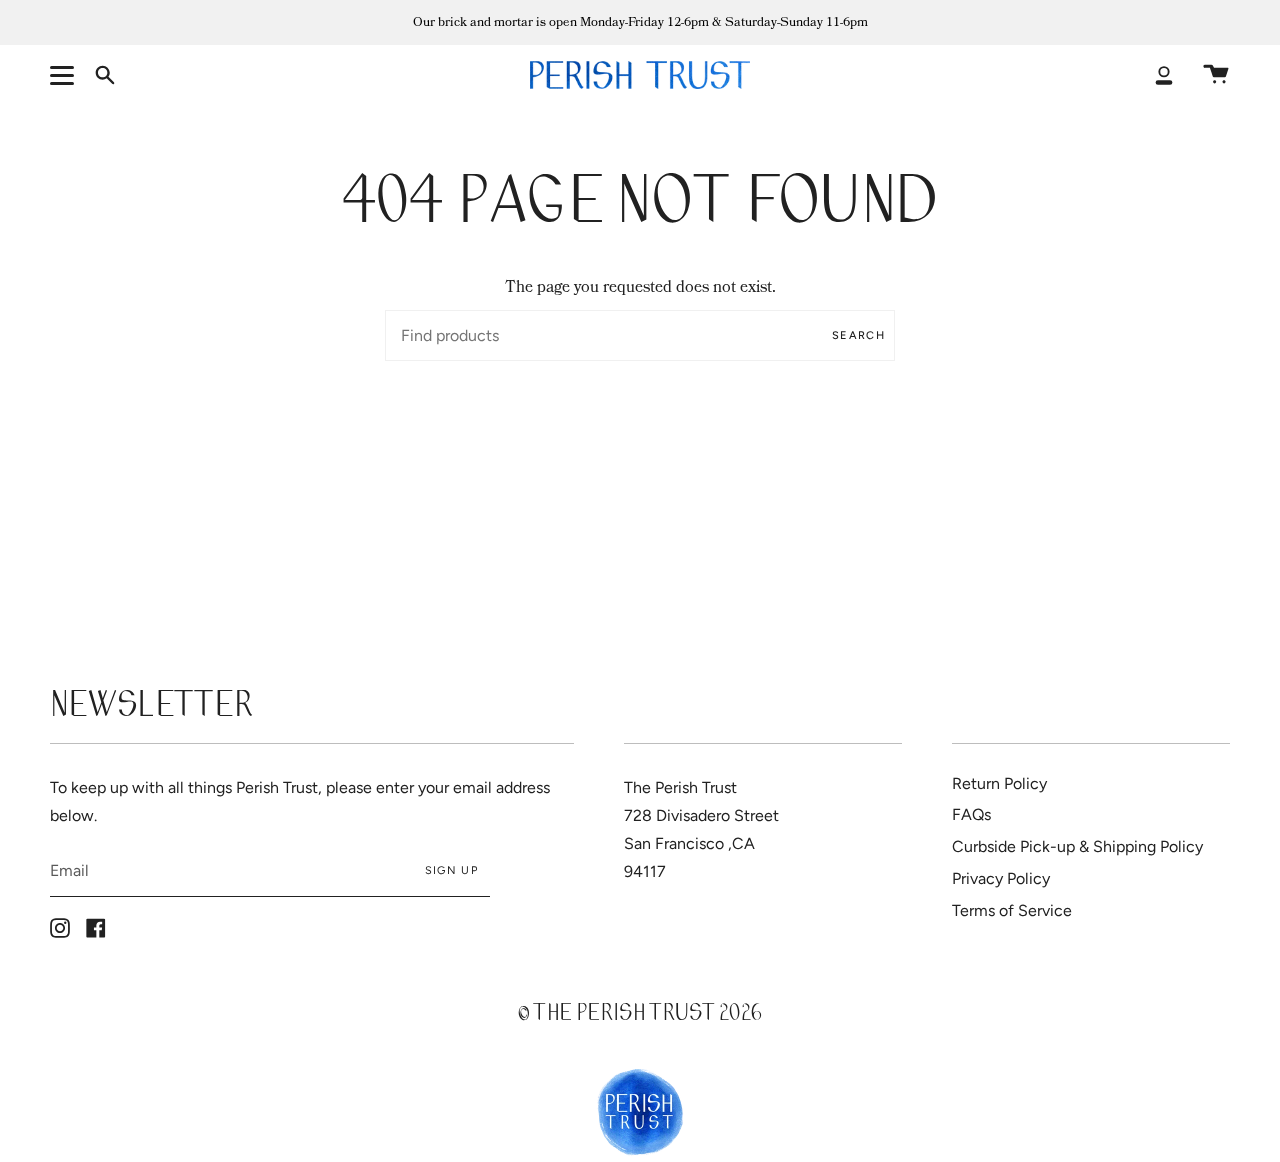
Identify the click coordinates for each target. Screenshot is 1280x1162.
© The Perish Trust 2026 (640, 1015)
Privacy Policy (1001, 878)
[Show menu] (65, 75)
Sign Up (451, 870)
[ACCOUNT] (1164, 75)
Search (858, 335)
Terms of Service (1012, 910)
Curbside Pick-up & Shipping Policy (1077, 846)
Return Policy (999, 783)
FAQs (971, 814)
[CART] (1216, 75)
